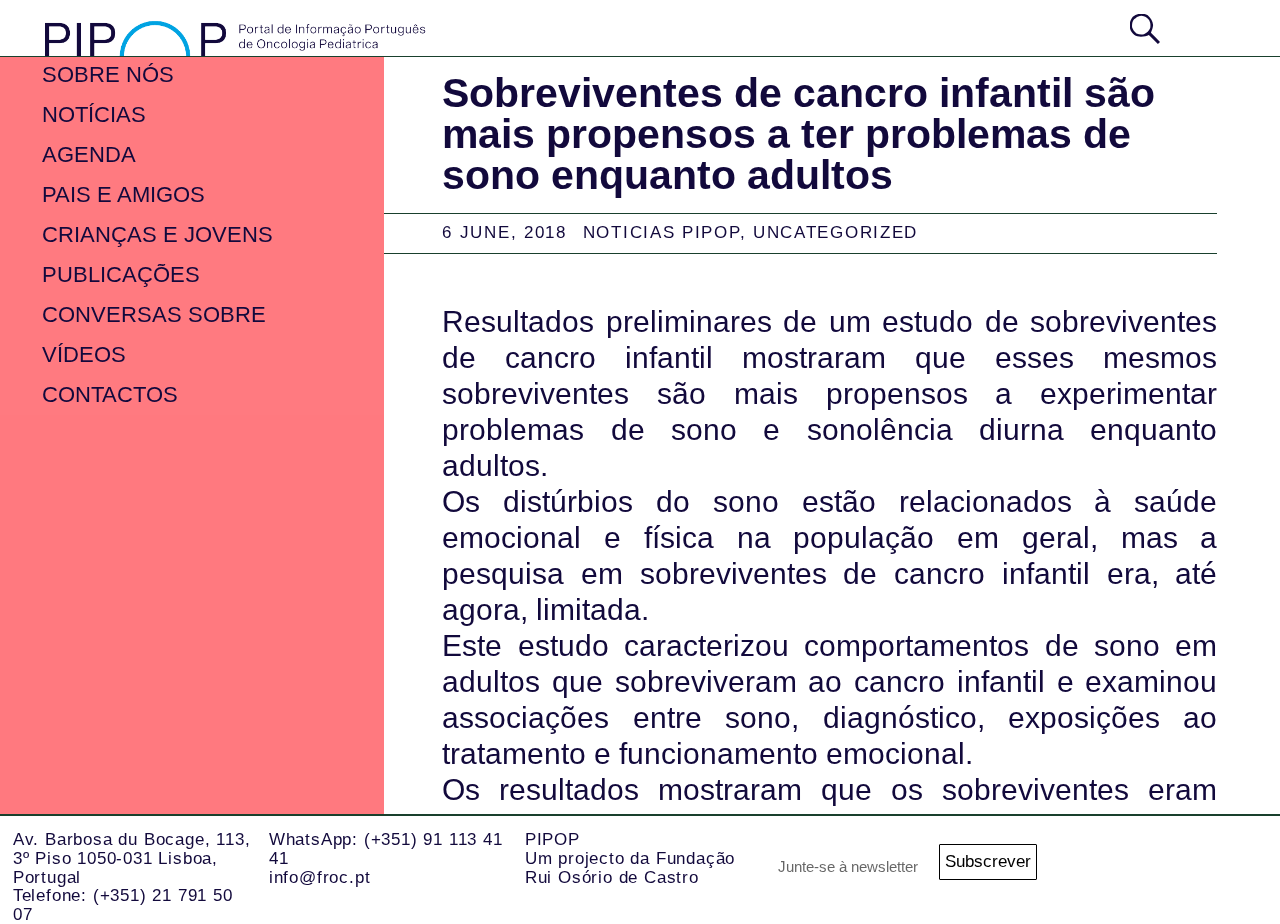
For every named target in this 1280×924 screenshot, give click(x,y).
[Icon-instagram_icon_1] (1150, 869)
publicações (121, 274)
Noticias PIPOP (661, 232)
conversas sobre (154, 314)
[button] (1209, 26)
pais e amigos (123, 194)
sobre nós (108, 74)
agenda (89, 154)
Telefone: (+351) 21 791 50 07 (123, 905)
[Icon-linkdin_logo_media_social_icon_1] (1230, 869)
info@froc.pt (320, 877)
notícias (94, 114)
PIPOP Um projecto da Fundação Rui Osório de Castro (630, 858)
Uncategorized (835, 232)
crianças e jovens (157, 234)
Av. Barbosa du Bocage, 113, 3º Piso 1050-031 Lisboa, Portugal (132, 858)
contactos (110, 394)
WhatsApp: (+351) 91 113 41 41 (386, 849)
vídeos (84, 354)
